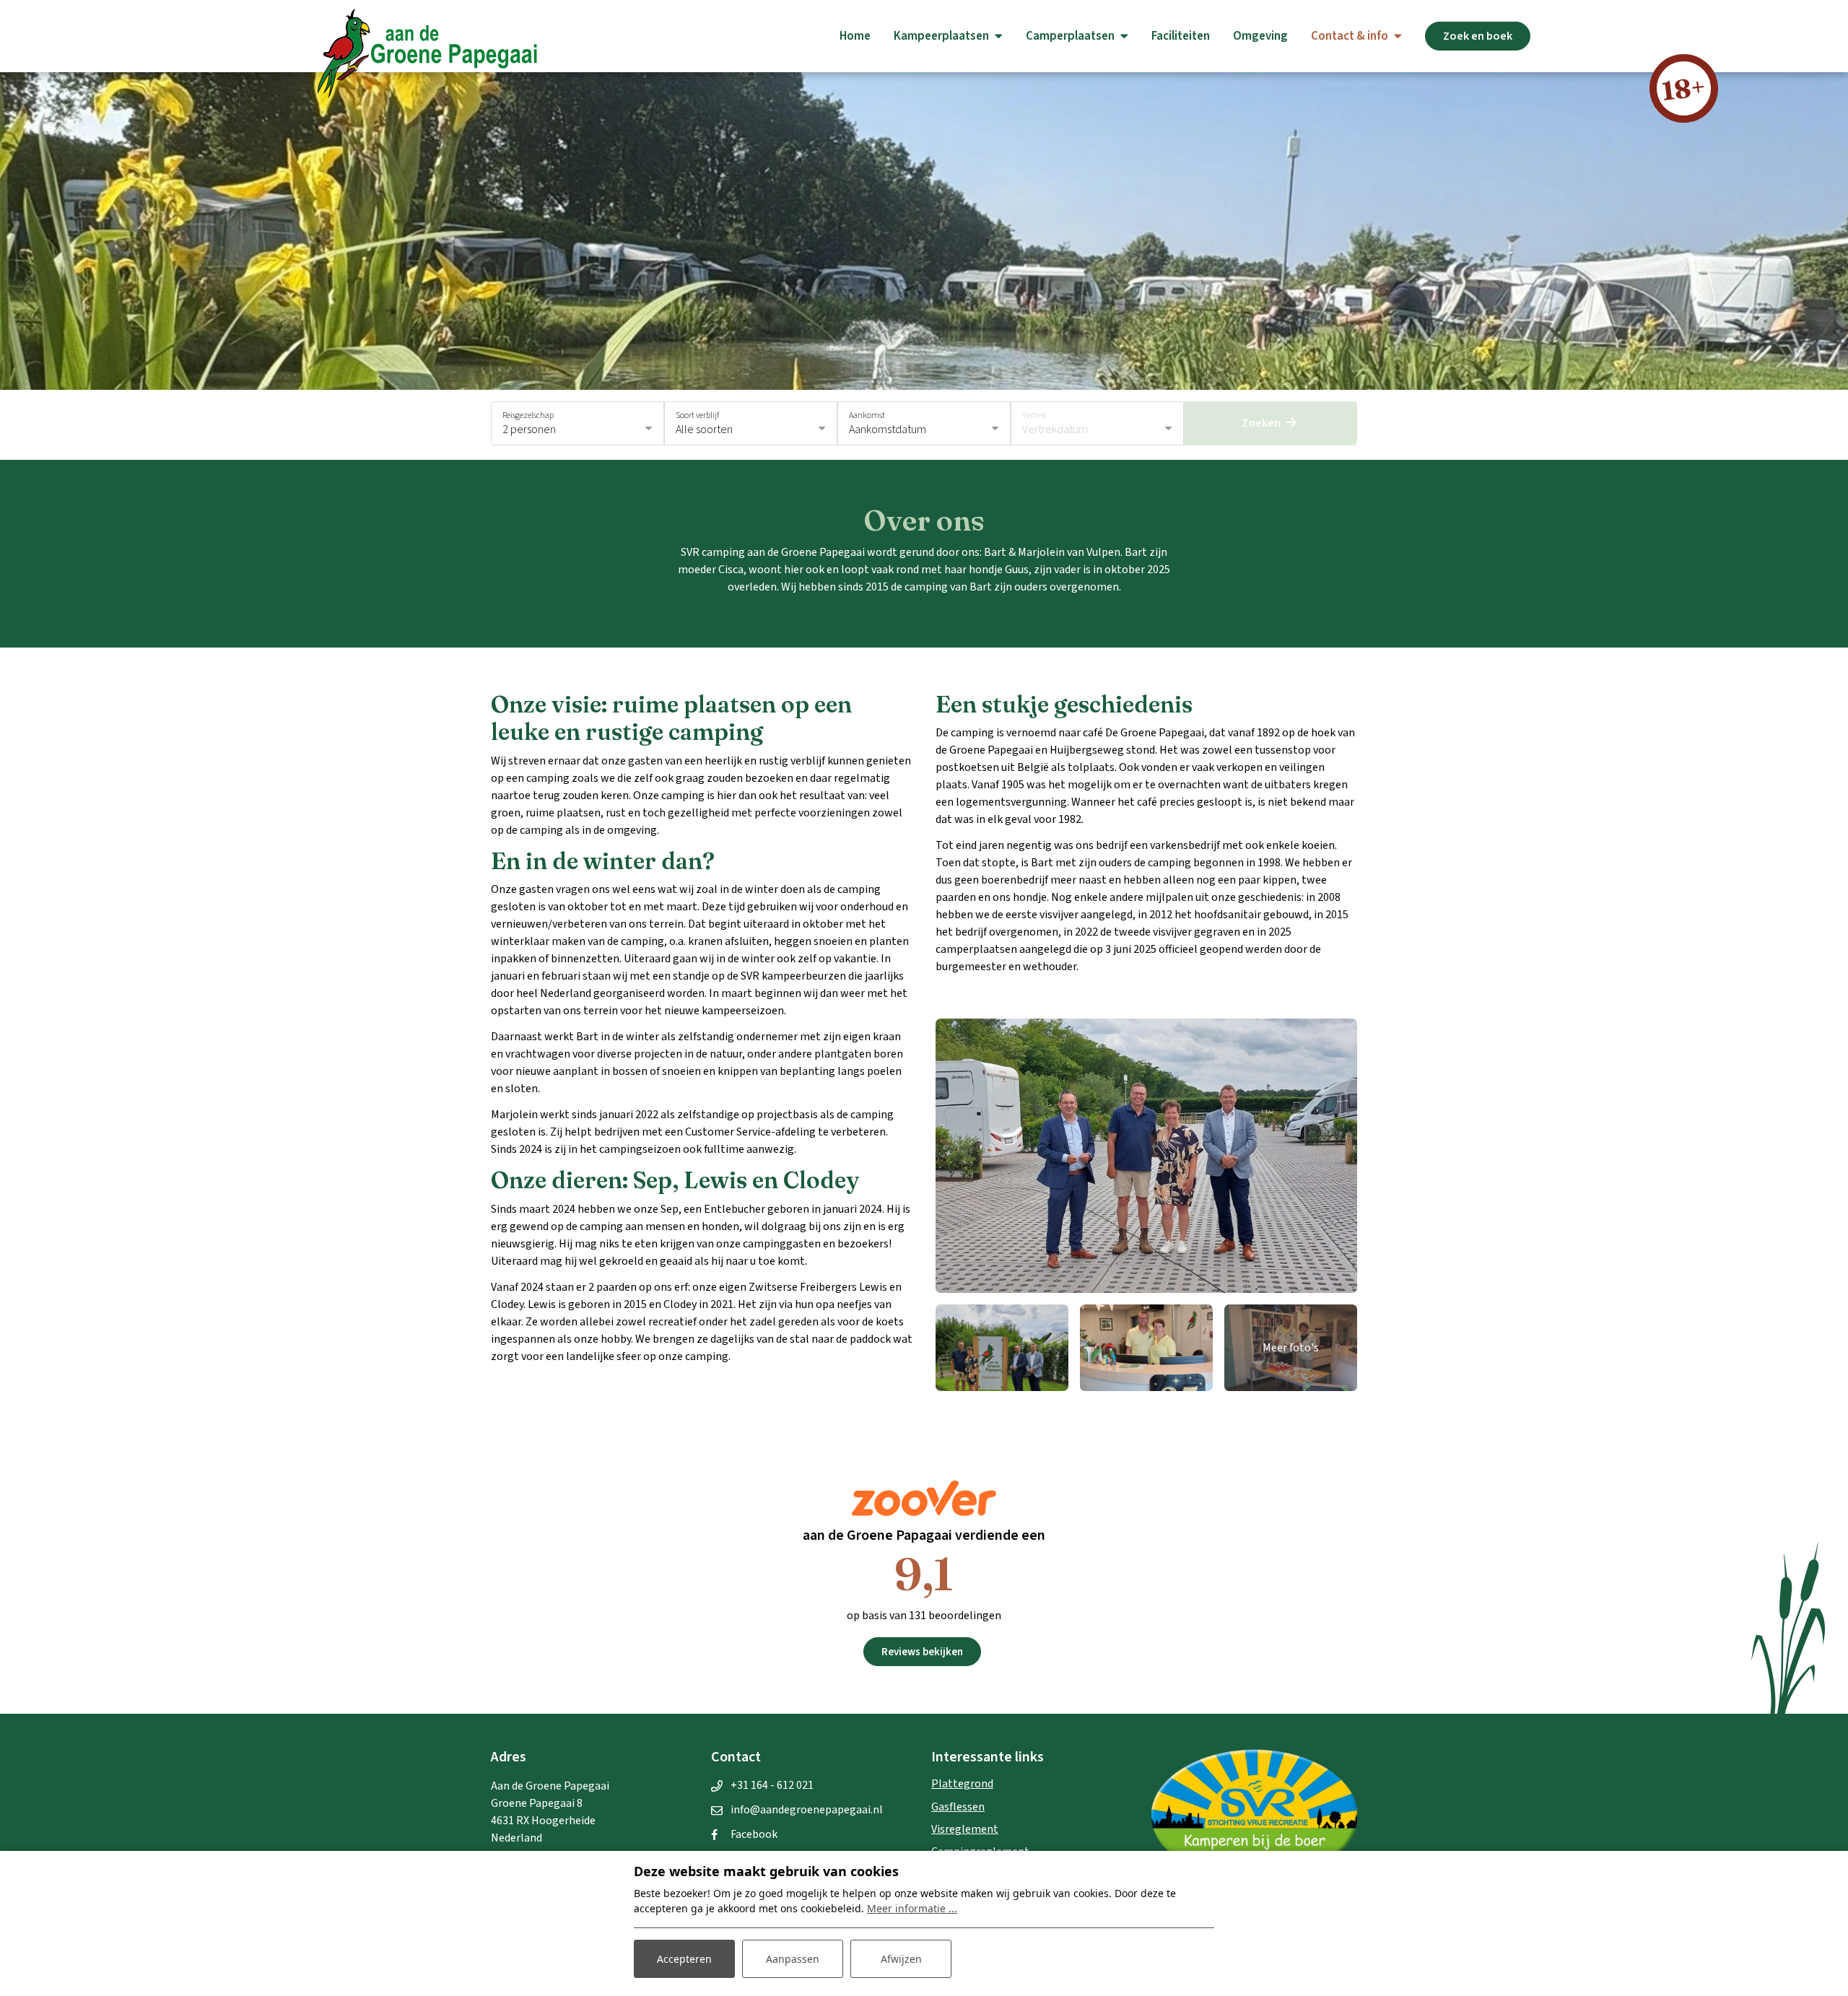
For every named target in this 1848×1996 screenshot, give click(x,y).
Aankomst (867, 415)
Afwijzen (901, 1959)
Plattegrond (962, 1784)
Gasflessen (958, 1807)
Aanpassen (793, 1959)
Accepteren (684, 1959)
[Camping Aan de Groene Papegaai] (427, 53)
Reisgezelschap (528, 415)
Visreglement (965, 1829)
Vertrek (1034, 415)
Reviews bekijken (922, 1652)
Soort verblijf (697, 415)
